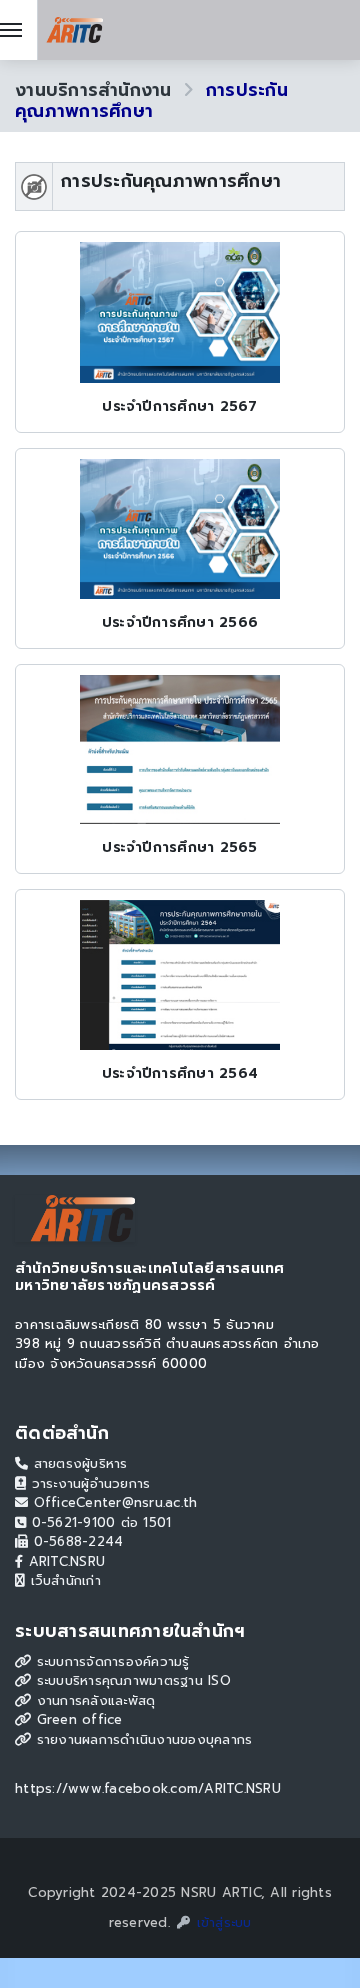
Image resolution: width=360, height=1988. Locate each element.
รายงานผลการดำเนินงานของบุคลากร (141, 1739)
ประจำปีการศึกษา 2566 (180, 622)
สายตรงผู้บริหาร (77, 1463)
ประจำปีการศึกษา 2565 (179, 847)
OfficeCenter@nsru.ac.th (112, 1502)
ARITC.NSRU (64, 1561)
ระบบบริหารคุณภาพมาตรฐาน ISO (131, 1680)
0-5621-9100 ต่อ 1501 (98, 1522)
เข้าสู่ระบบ (221, 1922)
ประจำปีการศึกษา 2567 (179, 406)
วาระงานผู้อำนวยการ (88, 1483)
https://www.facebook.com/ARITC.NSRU (148, 1788)
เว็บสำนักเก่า (63, 1580)
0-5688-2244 (75, 1541)
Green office (76, 1719)
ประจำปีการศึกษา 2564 (180, 1073)
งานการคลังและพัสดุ (93, 1700)
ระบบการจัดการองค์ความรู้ (110, 1661)
